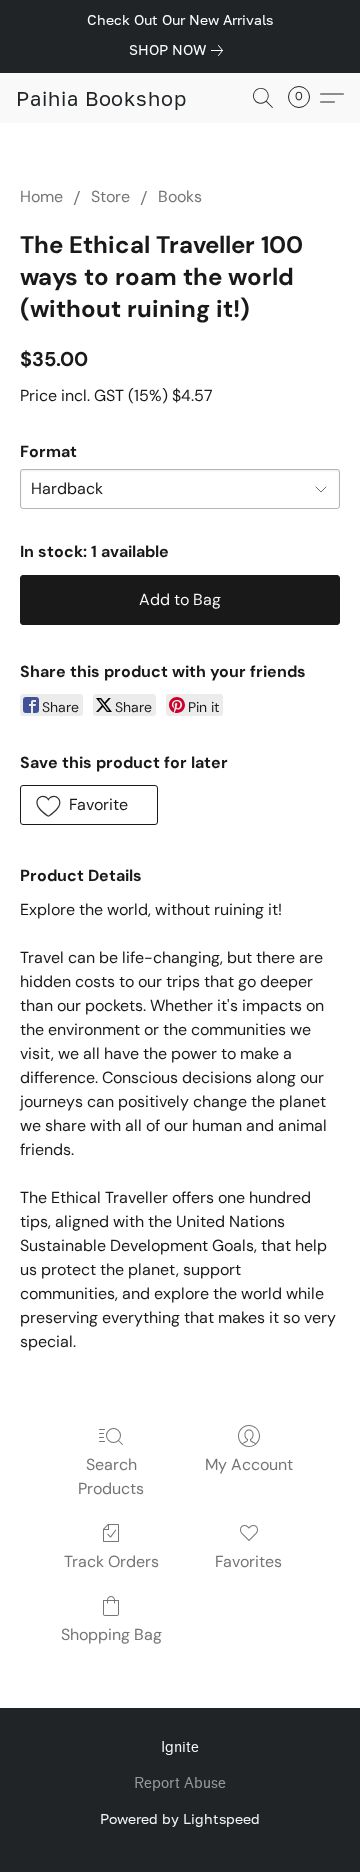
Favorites (248, 1561)
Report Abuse (180, 1783)
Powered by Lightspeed (180, 1818)
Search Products (111, 1476)
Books (180, 196)
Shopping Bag (111, 1634)
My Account (249, 1464)
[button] (101, 98)
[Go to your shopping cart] (305, 98)
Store (110, 196)
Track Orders (111, 1561)
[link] (180, 50)
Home (41, 196)
